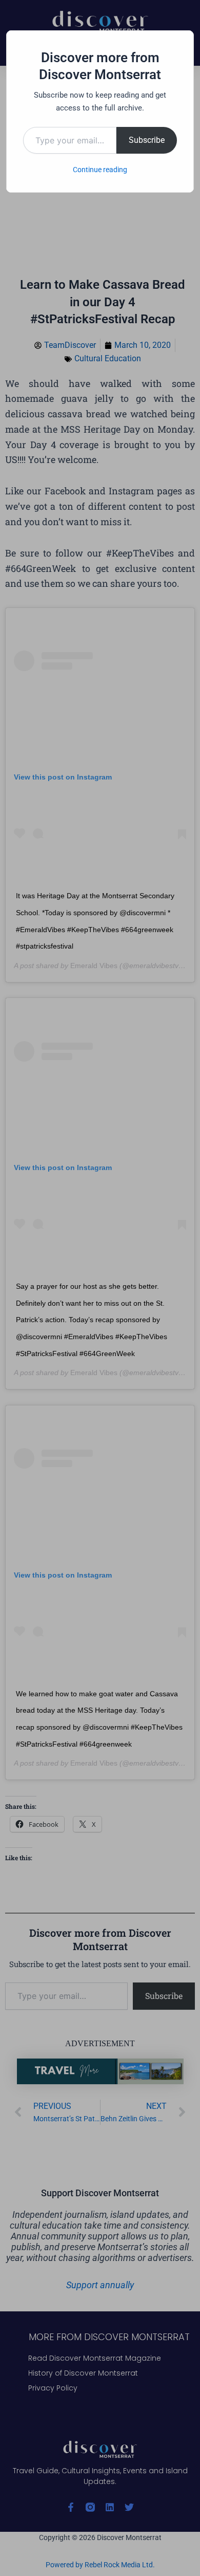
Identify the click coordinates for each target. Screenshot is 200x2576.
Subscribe (147, 140)
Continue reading (100, 170)
